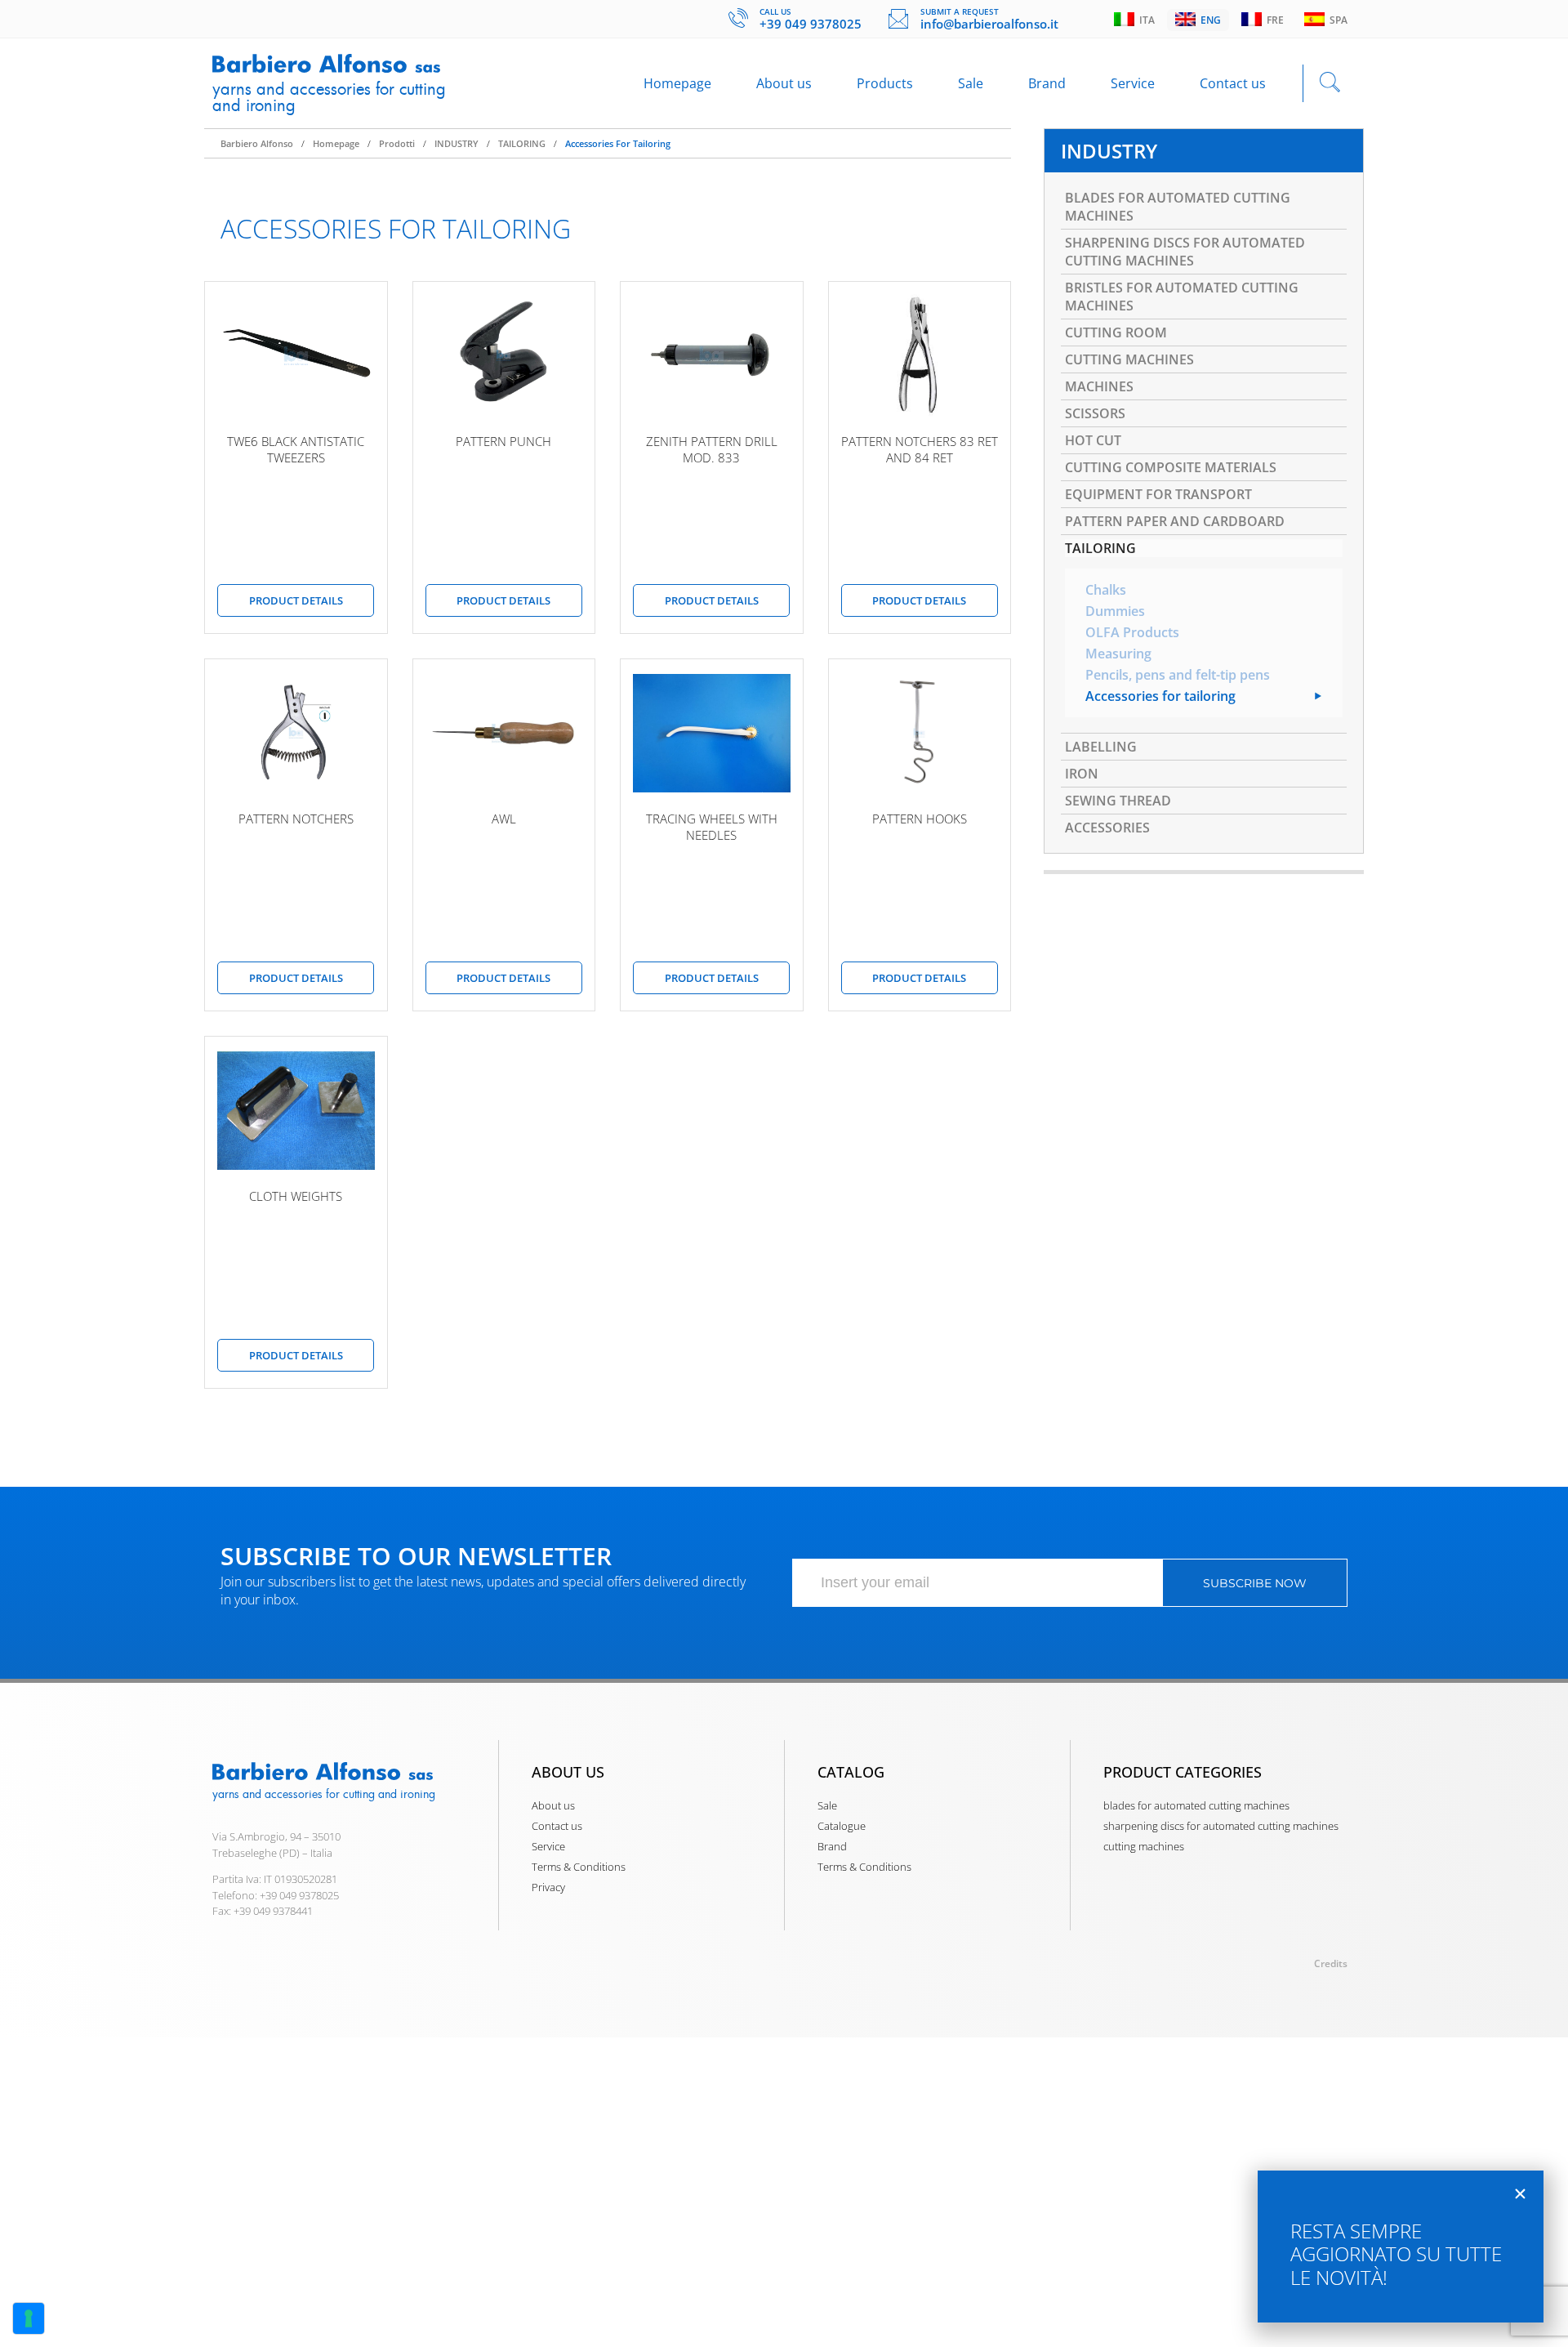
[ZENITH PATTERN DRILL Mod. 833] (712, 355)
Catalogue (842, 1826)
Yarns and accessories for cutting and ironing (329, 97)
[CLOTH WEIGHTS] (296, 1110)
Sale (971, 83)
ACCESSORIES (1107, 828)
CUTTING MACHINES (1129, 359)
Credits (1331, 1963)
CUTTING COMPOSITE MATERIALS (1171, 467)
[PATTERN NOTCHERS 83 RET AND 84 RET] (920, 355)
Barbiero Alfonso (257, 143)
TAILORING (522, 143)
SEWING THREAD (1118, 801)
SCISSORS (1095, 413)
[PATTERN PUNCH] (504, 355)
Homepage (677, 83)
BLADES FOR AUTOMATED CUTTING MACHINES (1178, 207)
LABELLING (1101, 747)
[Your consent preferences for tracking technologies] (29, 2318)
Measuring (1118, 654)
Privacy (548, 1887)
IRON (1082, 774)
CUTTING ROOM (1116, 332)
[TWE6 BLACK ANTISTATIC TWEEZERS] (296, 355)
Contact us (1233, 83)
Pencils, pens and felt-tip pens (1178, 675)
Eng (1208, 20)
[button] (1520, 2194)
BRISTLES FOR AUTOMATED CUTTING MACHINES (1182, 297)
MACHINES (1099, 386)
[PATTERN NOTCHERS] (296, 733)
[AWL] (504, 733)
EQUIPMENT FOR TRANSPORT (1158, 494)
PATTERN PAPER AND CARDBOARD (1175, 521)
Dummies (1115, 611)
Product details (296, 600)
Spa (1336, 20)
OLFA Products (1132, 632)
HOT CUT (1093, 440)
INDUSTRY (457, 143)
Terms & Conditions (579, 1867)
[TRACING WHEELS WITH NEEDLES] (712, 733)
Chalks (1106, 590)
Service (1133, 83)
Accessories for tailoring (618, 143)
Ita (1145, 20)
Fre (1273, 20)
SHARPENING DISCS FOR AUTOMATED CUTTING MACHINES (1185, 252)
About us (784, 83)
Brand (1047, 83)
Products (885, 83)
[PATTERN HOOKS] (920, 733)
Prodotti (397, 143)
